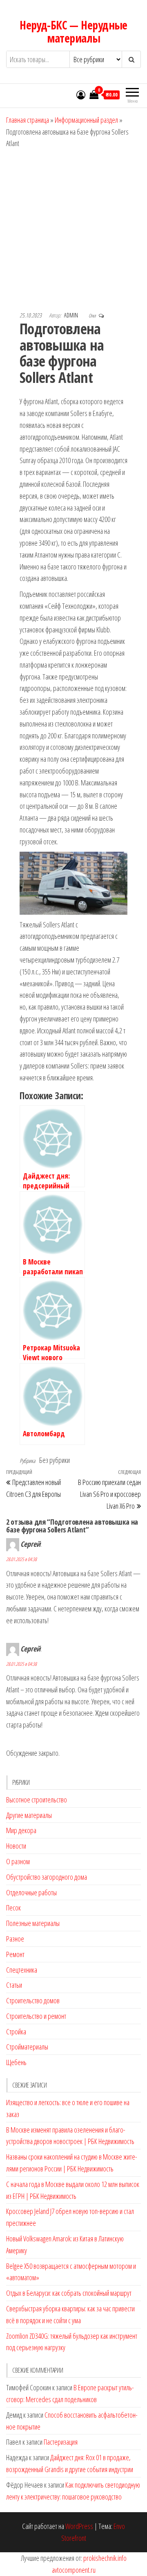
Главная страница (28, 120)
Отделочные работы (31, 1892)
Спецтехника (22, 1970)
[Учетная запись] (81, 94)
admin (72, 315)
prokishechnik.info (105, 2558)
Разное (15, 1939)
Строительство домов (33, 2000)
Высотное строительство (37, 1800)
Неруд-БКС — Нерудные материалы (73, 31)
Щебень (16, 2062)
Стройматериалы (27, 2047)
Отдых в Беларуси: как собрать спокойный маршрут (69, 2293)
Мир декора (21, 1830)
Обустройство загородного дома (47, 1877)
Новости (16, 1846)
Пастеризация (61, 2442)
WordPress (79, 2526)
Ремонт (15, 1954)
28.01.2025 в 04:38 (21, 1559)
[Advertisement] (73, 227)
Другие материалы (29, 1815)
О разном (18, 1861)
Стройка (16, 2032)
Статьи (14, 1985)
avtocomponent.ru (74, 2570)
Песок (13, 1908)
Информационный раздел (86, 120)
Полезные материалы (33, 1923)
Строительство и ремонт (36, 2016)
